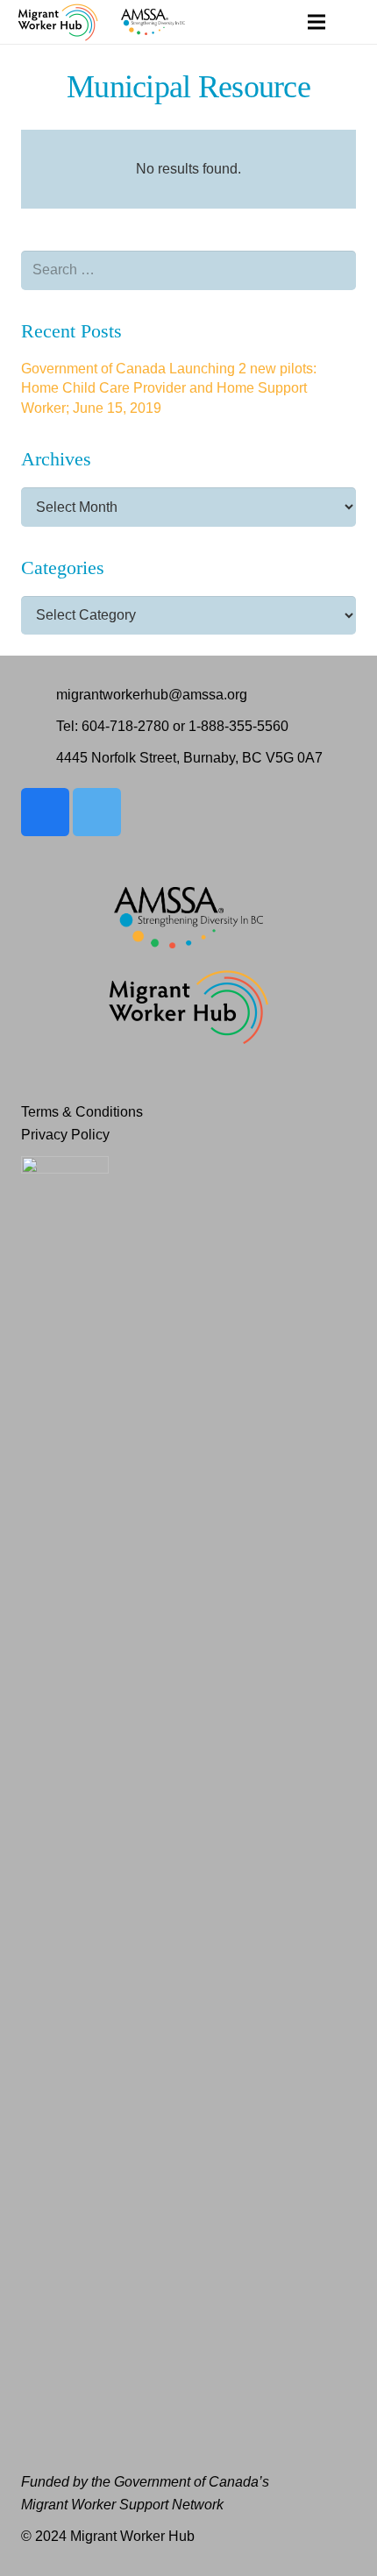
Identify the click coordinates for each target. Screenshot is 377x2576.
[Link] (58, 22)
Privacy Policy (65, 1135)
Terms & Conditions (82, 1112)
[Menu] (317, 22)
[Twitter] (97, 812)
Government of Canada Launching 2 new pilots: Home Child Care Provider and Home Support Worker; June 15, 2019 (169, 388)
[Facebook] (45, 812)
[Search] (353, 22)
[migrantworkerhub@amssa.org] (39, 695)
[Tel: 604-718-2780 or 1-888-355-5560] (39, 727)
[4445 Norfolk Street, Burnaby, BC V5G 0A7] (39, 758)
